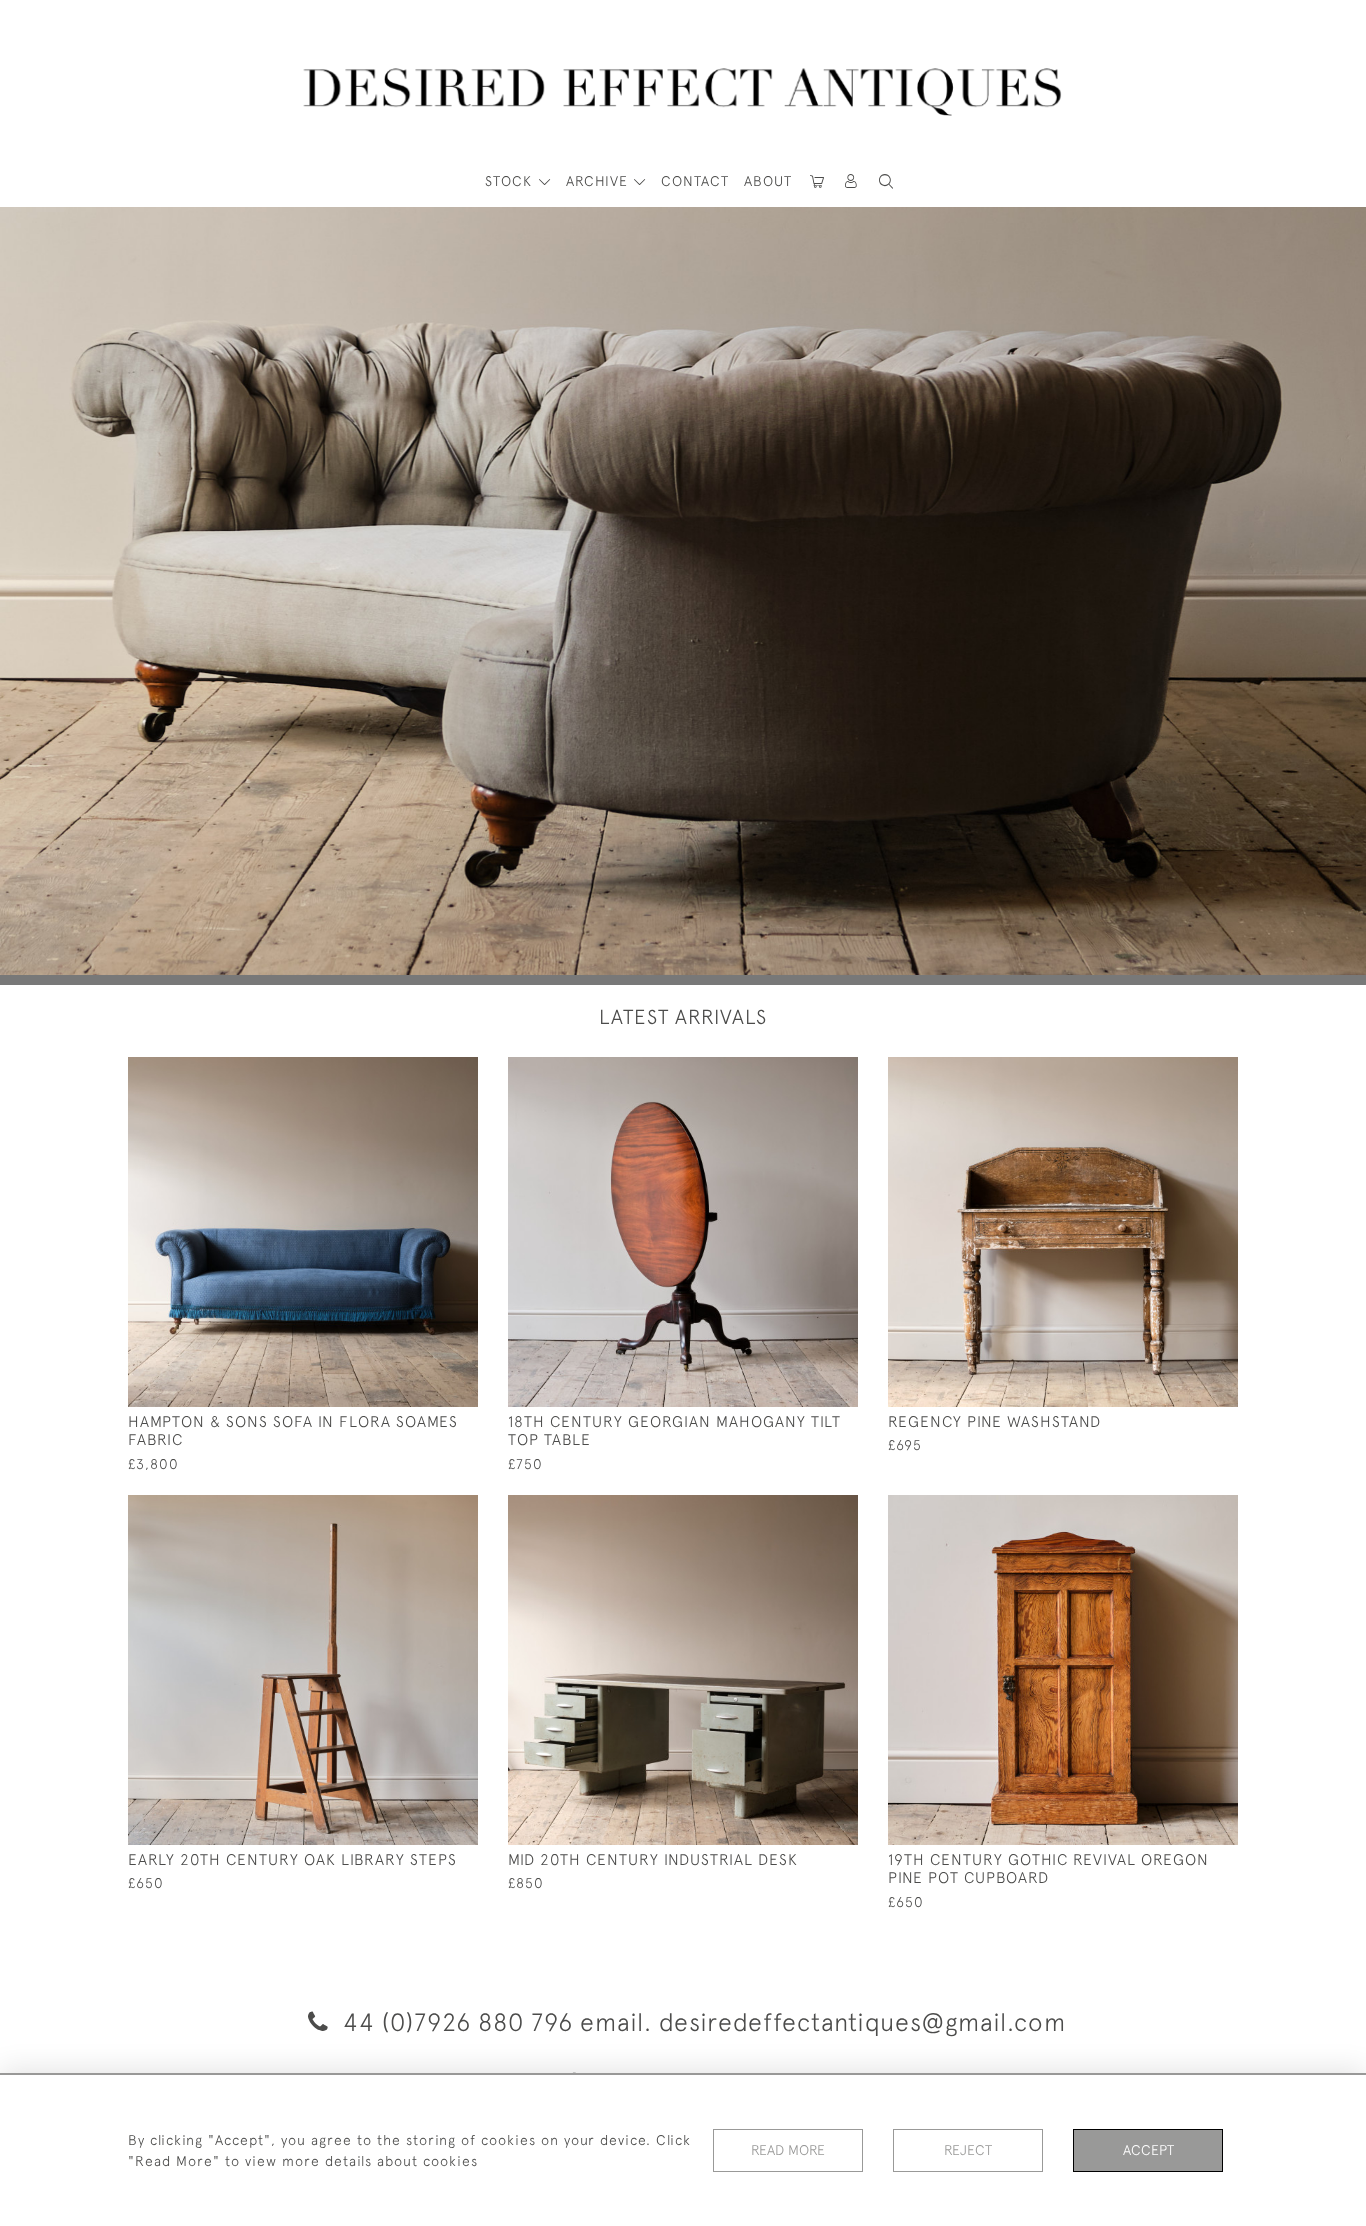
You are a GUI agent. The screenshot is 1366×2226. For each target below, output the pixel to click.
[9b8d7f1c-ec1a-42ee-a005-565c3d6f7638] (1177, 1511)
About (768, 181)
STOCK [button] (511, 181)
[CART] (817, 181)
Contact (695, 181)
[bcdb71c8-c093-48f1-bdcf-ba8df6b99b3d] (417, 1511)
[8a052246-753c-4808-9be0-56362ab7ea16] (1177, 1073)
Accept (1148, 2150)
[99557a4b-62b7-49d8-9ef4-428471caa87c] (797, 1073)
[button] (852, 181)
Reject (968, 2150)
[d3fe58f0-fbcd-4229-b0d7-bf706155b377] (417, 1073)
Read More (788, 2150)
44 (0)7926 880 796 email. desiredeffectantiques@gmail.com (701, 2021)
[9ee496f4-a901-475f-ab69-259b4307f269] (797, 1511)
